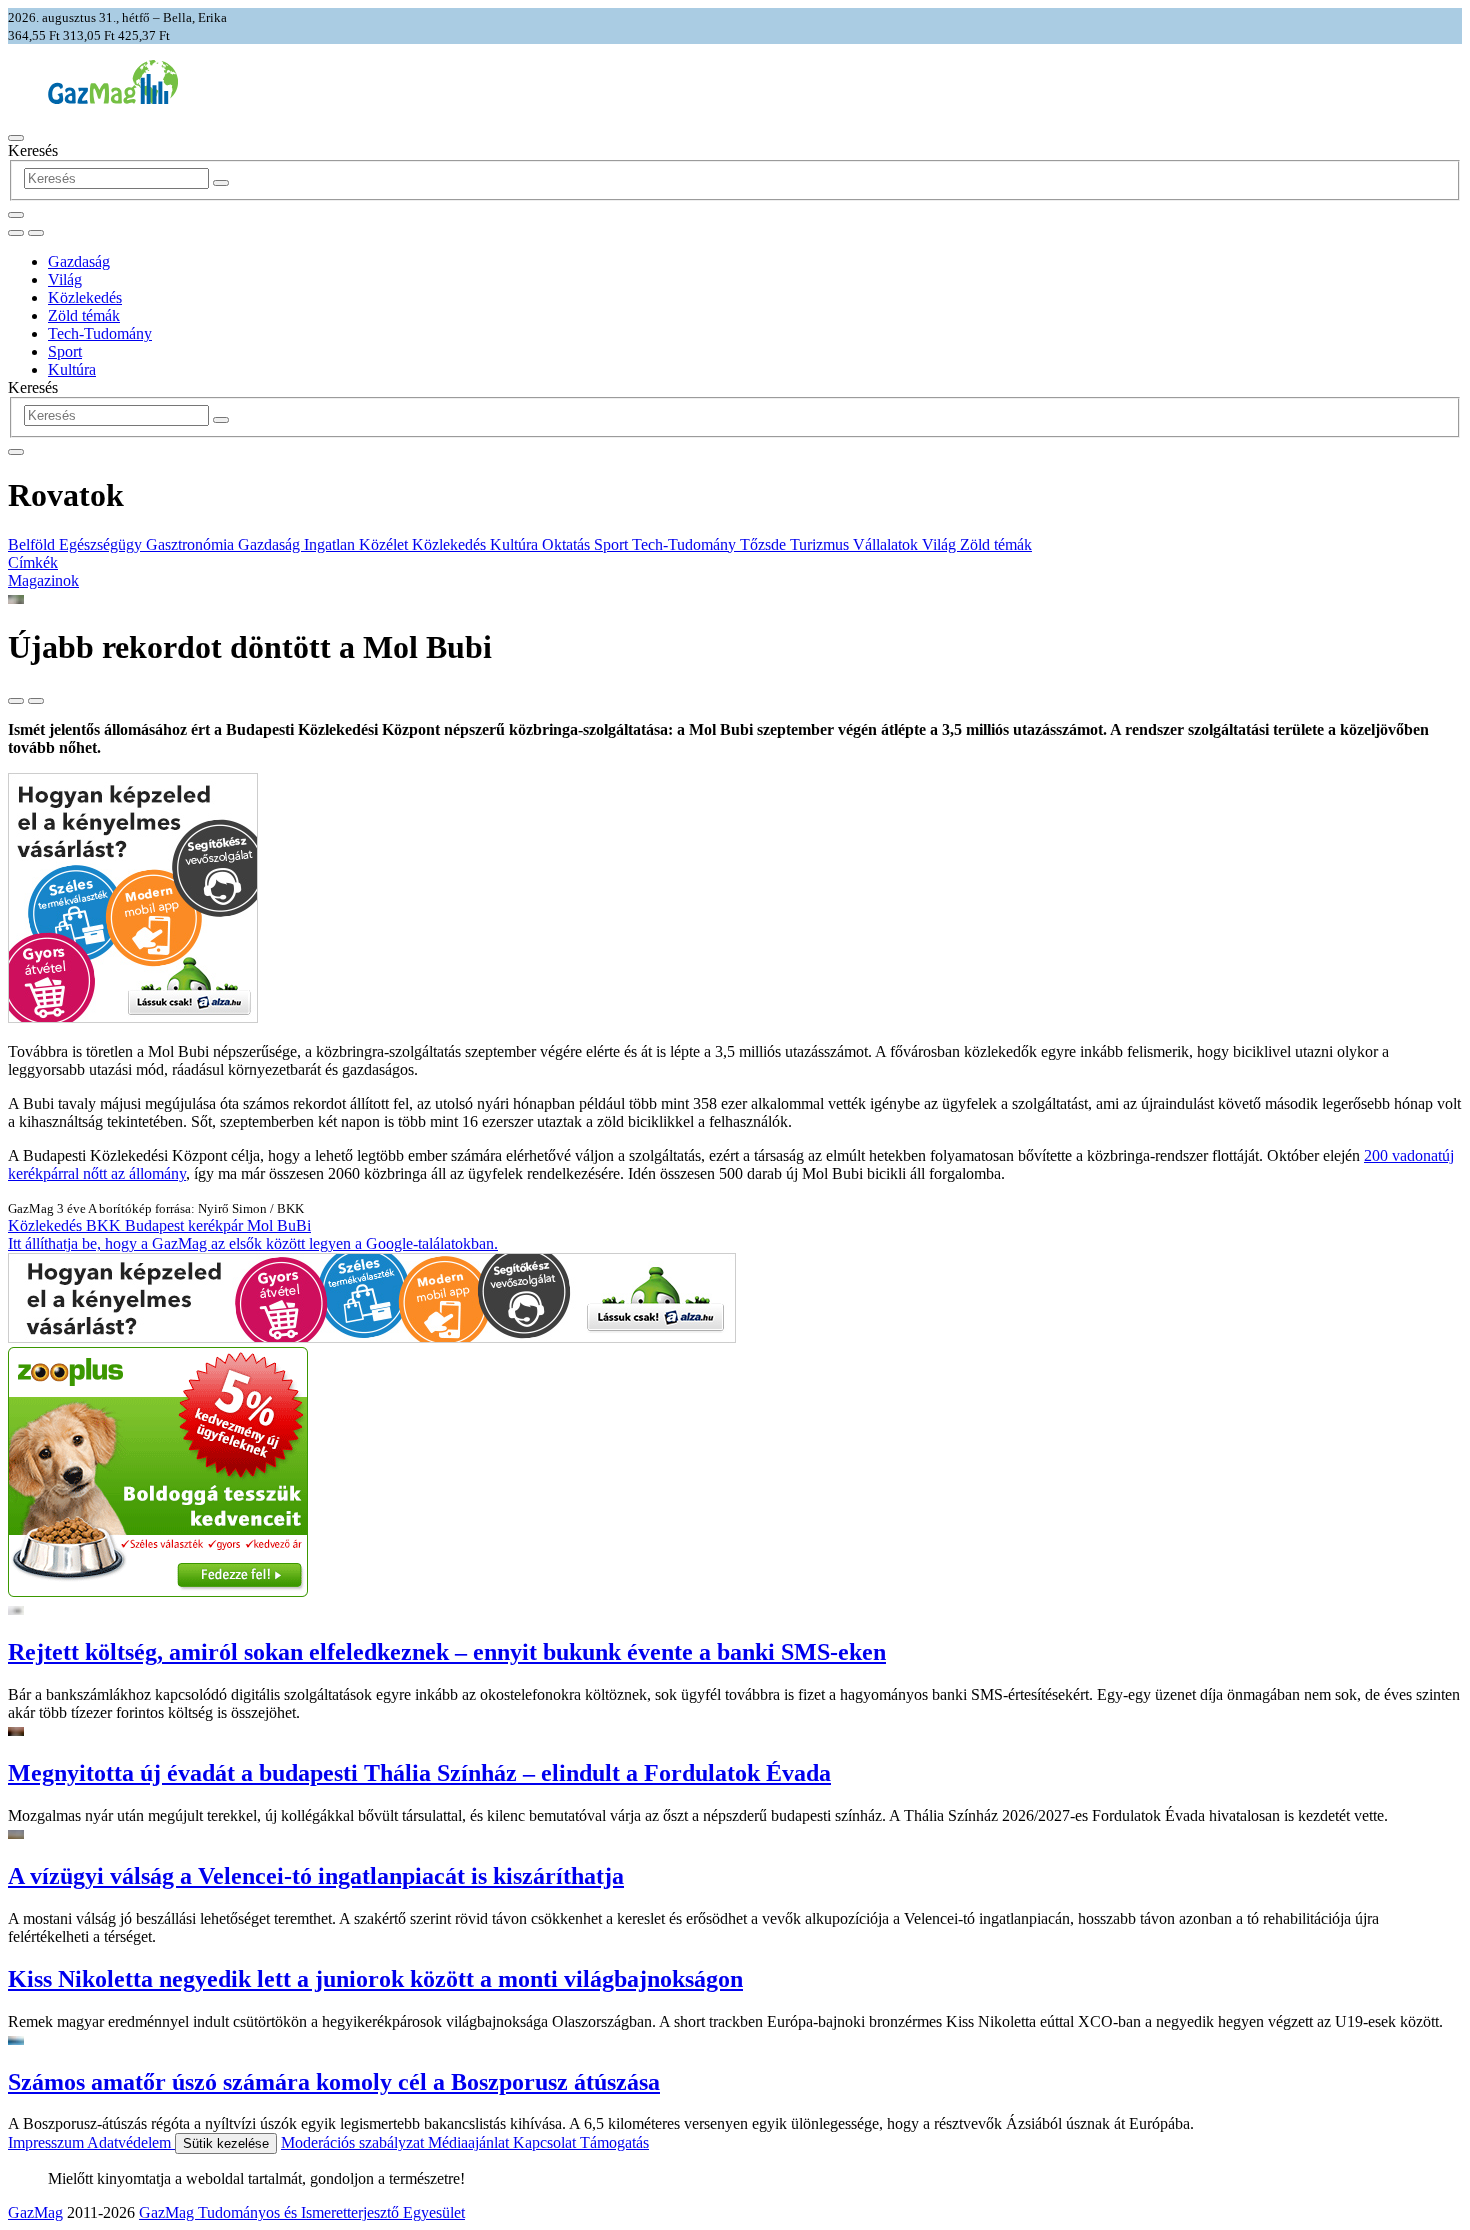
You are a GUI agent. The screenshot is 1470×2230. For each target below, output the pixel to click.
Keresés (33, 150)
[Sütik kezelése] (36, 233)
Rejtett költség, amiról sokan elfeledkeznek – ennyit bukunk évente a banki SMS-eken (447, 1652)
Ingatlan (331, 544)
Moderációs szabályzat (354, 2142)
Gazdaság (79, 261)
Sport (65, 351)
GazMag (35, 2212)
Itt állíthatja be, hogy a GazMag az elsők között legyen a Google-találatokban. (253, 1243)
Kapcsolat (546, 2142)
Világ (65, 279)
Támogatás (614, 2142)
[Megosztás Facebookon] (36, 701)
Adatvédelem (131, 2142)
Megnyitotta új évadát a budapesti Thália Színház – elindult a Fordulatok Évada (419, 1773)
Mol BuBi (279, 1225)
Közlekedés (85, 297)
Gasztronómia (192, 544)
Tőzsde (765, 544)
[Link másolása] (16, 701)
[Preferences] (16, 215)
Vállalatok (887, 544)
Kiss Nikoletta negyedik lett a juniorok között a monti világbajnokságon (375, 1979)
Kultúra (72, 369)
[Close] (16, 452)
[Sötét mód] (16, 233)
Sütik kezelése (226, 2143)
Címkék (33, 562)
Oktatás (568, 544)
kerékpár (217, 1225)
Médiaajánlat (470, 2142)
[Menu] (16, 138)
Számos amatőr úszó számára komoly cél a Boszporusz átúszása (334, 2082)
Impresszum (47, 2142)
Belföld (33, 544)
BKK (105, 1225)
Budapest (156, 1225)
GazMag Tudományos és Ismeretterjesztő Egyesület (302, 2212)
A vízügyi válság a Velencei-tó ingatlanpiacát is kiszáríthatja (316, 1876)
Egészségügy (102, 544)
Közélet (385, 544)
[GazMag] (113, 98)
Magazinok (43, 580)
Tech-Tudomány (100, 333)
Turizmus (821, 544)
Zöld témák (84, 315)
